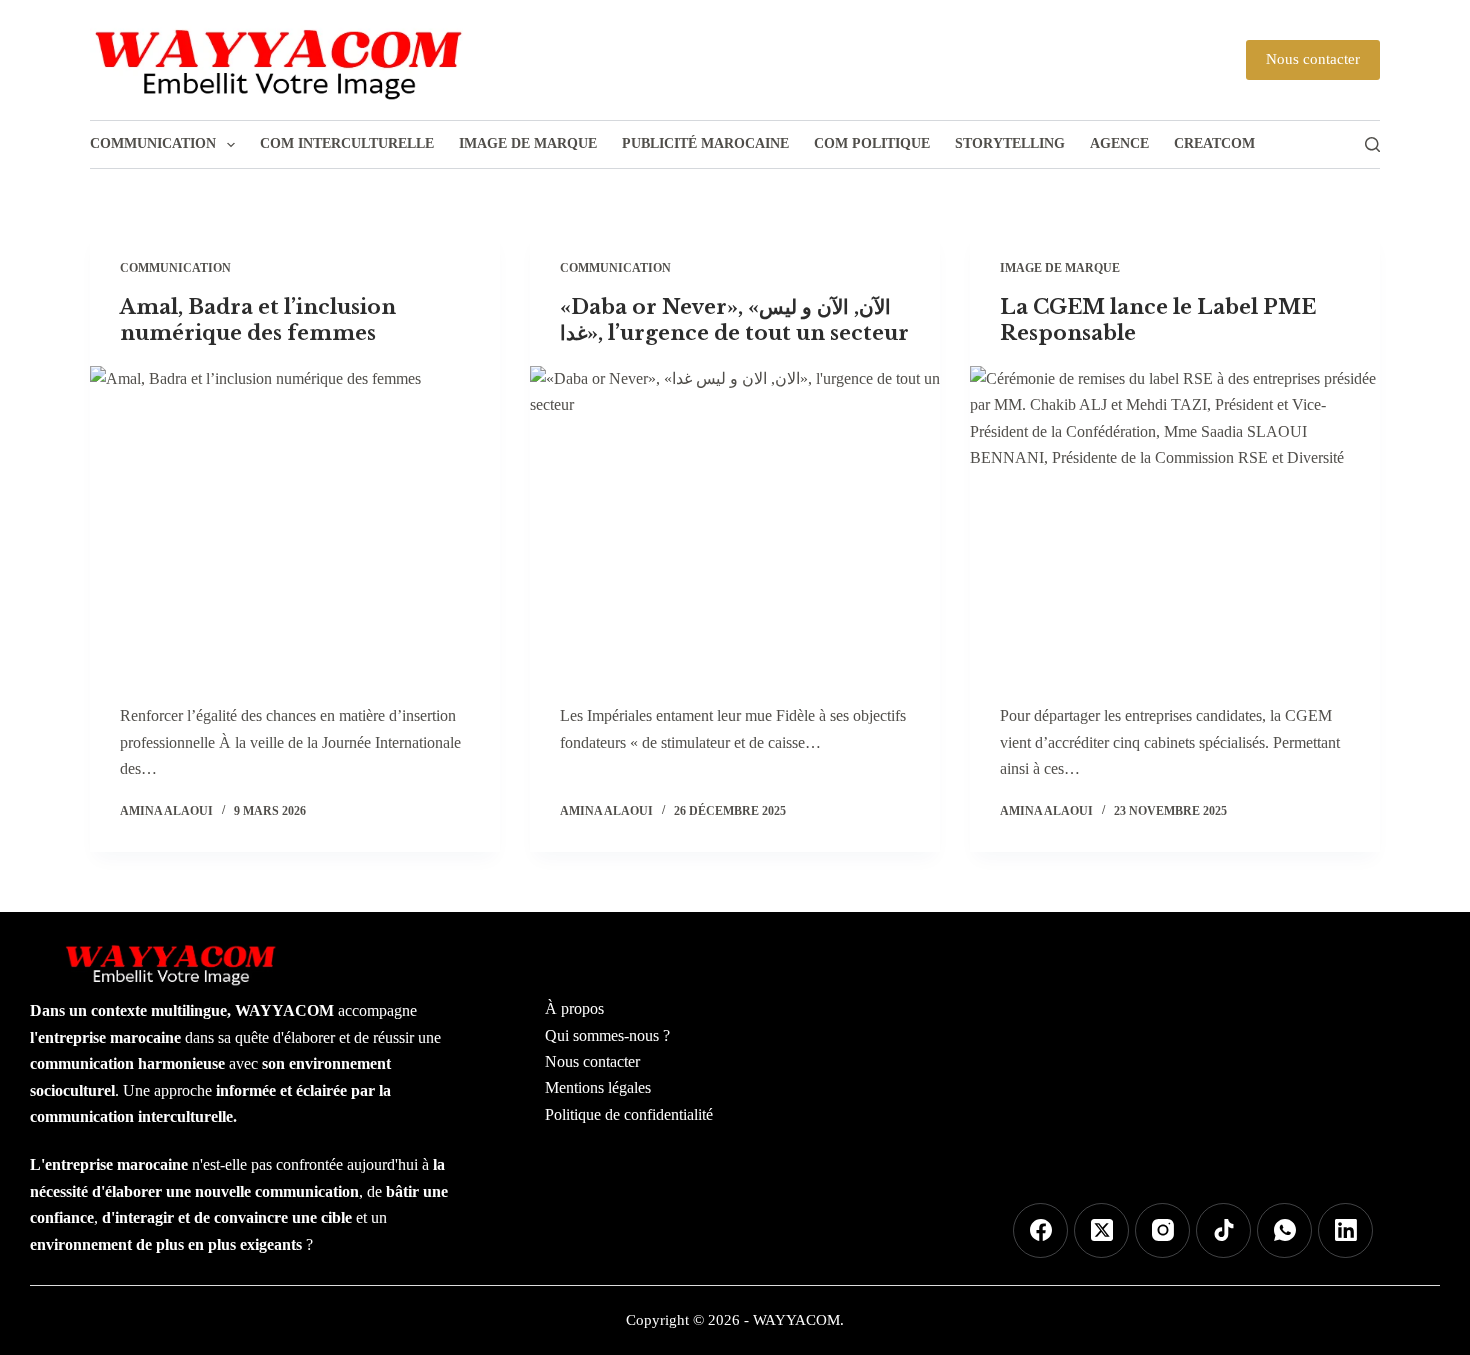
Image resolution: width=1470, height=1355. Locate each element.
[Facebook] (1040, 1230)
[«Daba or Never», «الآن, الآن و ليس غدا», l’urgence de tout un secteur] (735, 520)
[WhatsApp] (1284, 1230)
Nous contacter (1313, 59)
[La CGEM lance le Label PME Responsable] (1175, 520)
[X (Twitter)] (1101, 1230)
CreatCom (1214, 143)
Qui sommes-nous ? (607, 1035)
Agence (1119, 143)
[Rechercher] (1372, 144)
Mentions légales (598, 1087)
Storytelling (1010, 143)
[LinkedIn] (1345, 1230)
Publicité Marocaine (705, 143)
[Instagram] (1162, 1230)
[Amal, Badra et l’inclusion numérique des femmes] (295, 520)
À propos (574, 1008)
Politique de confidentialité (629, 1114)
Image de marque (528, 143)
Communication (153, 143)
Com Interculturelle (347, 143)
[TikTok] (1223, 1230)
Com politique (872, 143)
